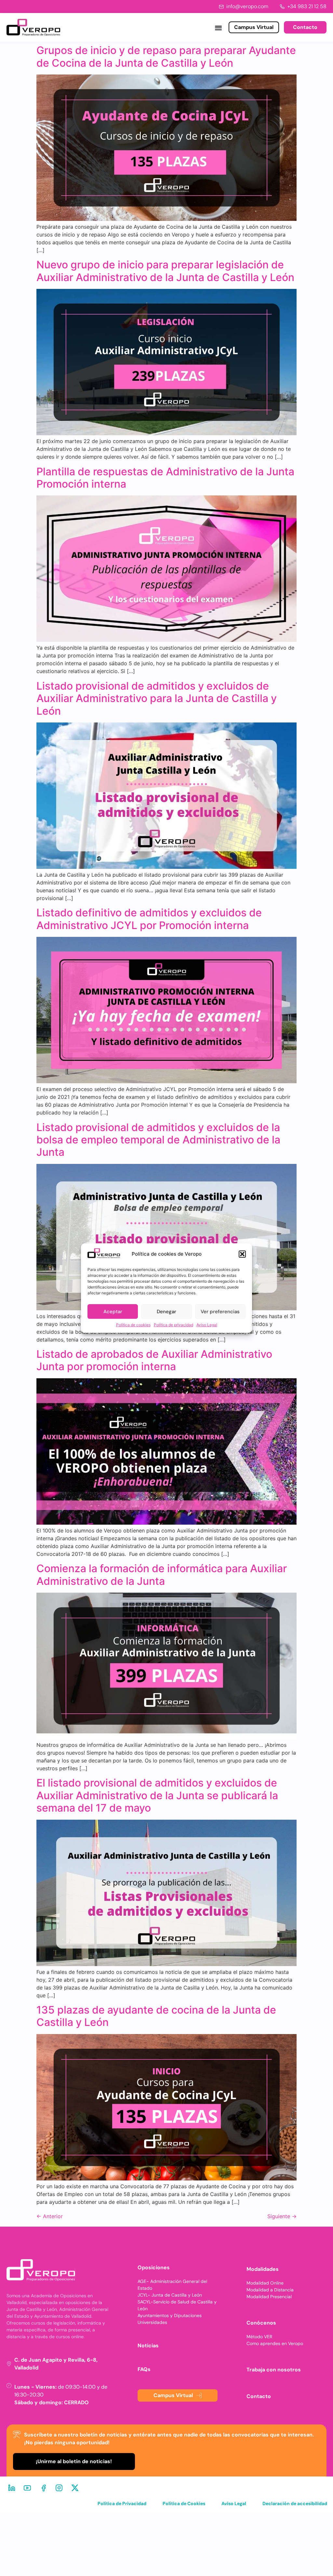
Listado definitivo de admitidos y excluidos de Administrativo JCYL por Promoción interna (149, 919)
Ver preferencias (220, 1312)
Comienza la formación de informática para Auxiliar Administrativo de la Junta (162, 1575)
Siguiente (282, 2216)
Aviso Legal (207, 1325)
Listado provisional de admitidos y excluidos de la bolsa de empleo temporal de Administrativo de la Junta (158, 1140)
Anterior (50, 2216)
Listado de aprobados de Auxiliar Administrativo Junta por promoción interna (154, 1360)
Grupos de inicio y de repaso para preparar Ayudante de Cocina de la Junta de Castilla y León (166, 56)
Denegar (166, 1312)
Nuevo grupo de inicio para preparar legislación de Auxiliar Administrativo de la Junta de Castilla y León (165, 271)
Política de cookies (133, 1325)
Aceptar (113, 1312)
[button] (242, 1254)
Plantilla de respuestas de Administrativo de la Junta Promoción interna (165, 478)
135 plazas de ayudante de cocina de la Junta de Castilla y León (156, 2016)
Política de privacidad (173, 1325)
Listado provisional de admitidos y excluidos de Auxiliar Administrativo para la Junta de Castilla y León (157, 698)
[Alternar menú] (218, 27)
